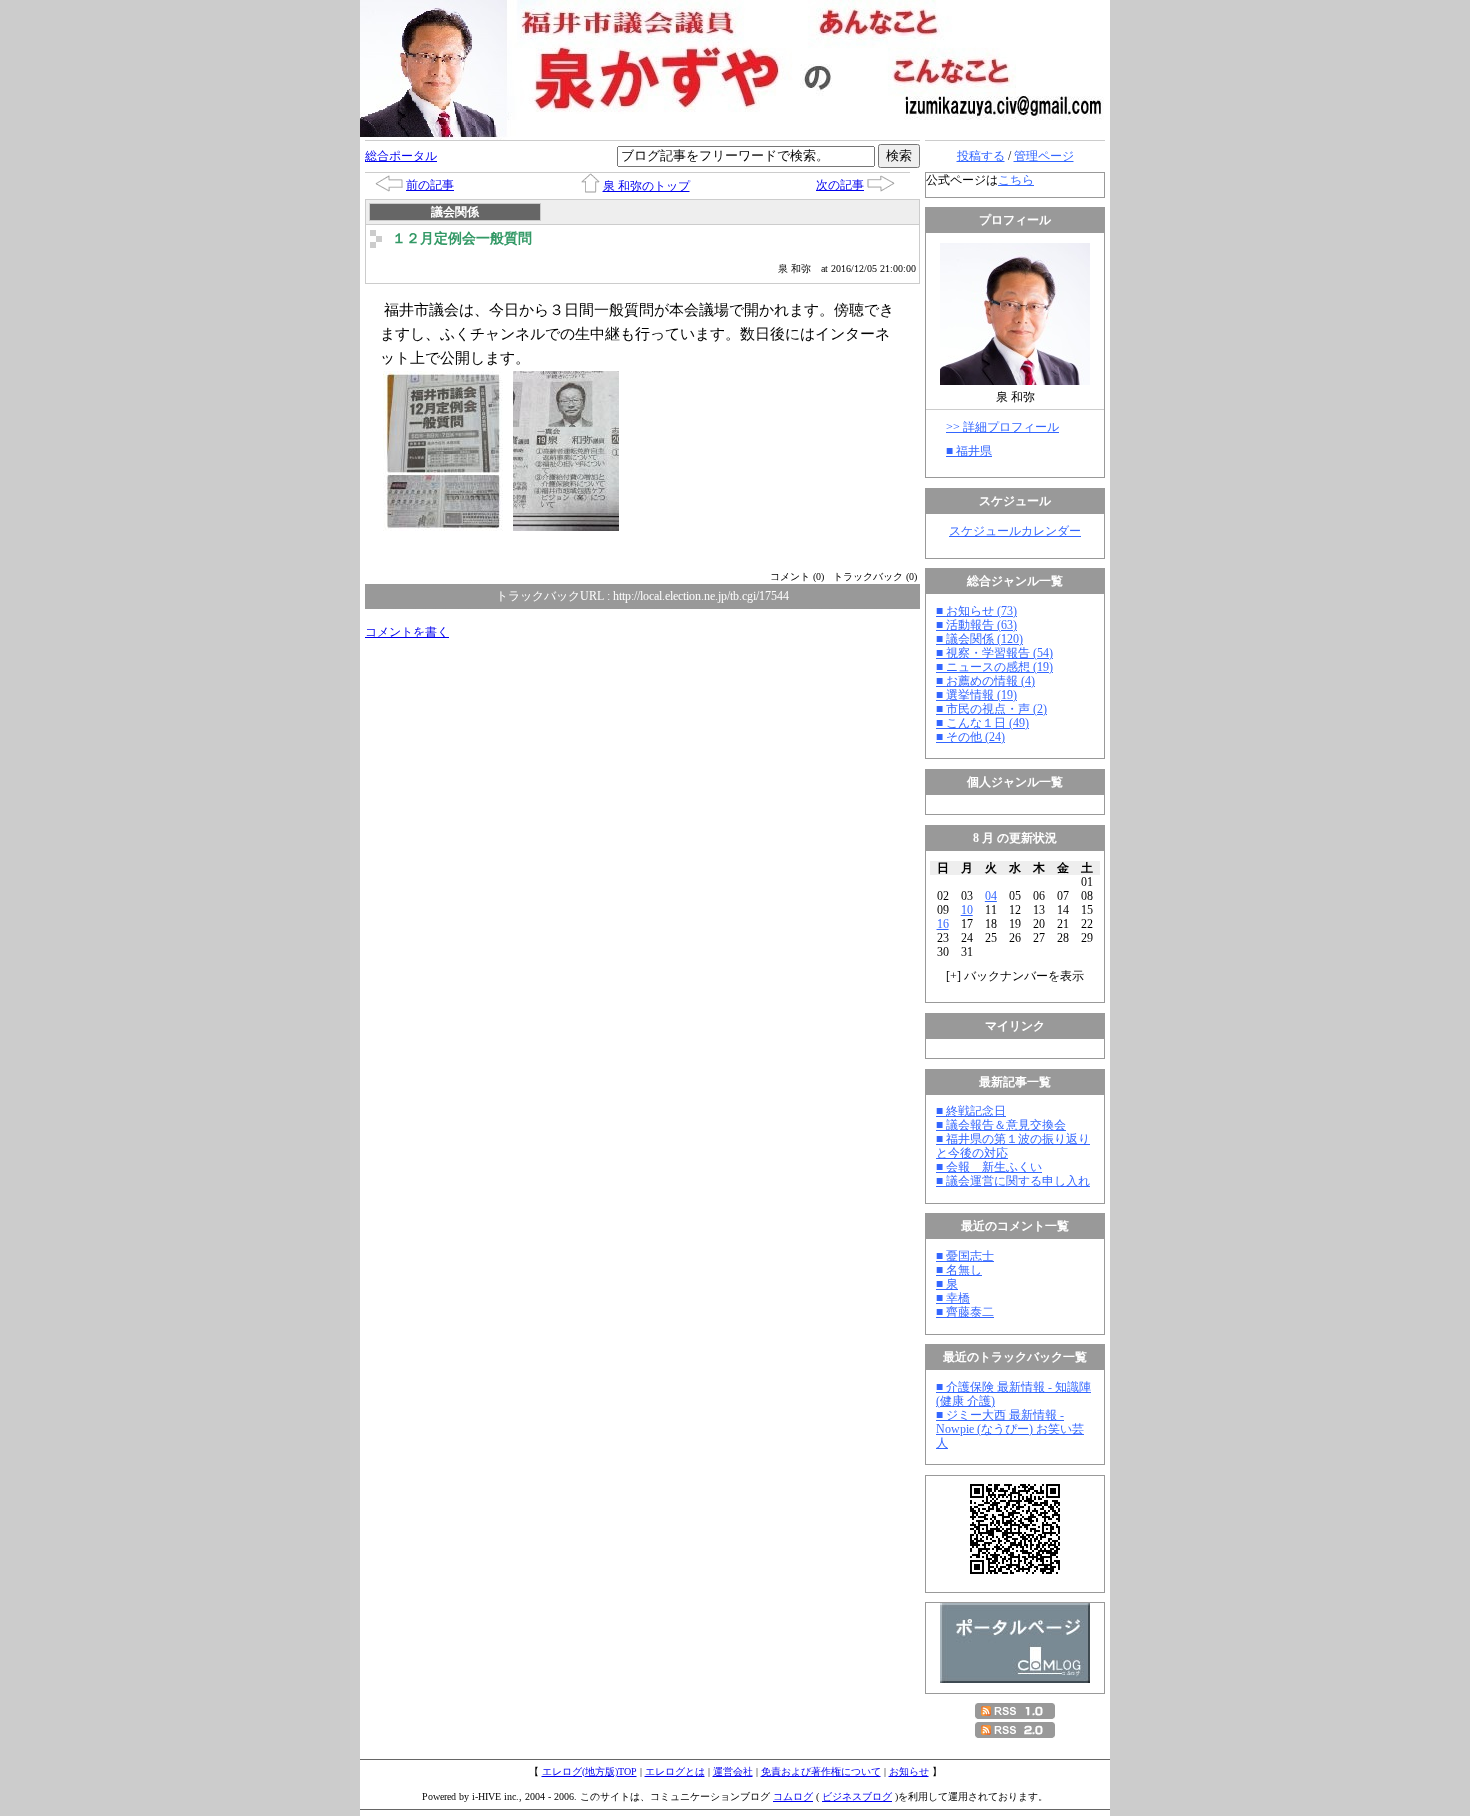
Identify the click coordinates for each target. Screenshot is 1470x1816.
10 (967, 910)
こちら (1016, 180)
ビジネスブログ (857, 1796)
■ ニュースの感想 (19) (994, 667)
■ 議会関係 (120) (979, 639)
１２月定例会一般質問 (462, 238)
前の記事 (430, 185)
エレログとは (675, 1771)
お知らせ (909, 1771)
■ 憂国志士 (965, 1256)
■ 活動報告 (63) (976, 625)
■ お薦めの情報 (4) (985, 681)
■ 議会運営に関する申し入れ (1013, 1181)
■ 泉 (947, 1284)
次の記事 (840, 185)
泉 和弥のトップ (646, 186)
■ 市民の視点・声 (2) (991, 709)
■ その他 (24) (970, 737)
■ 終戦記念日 (971, 1111)
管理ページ (1044, 156)
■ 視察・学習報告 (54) (994, 653)
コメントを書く (407, 632)
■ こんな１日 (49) (982, 723)
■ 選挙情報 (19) (976, 695)
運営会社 (733, 1771)
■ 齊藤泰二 (965, 1312)
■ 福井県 (969, 451)
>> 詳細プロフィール (1002, 427)
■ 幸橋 (953, 1298)
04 (991, 896)
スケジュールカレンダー (1015, 531)
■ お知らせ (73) (976, 611)
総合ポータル (401, 156)
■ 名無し (959, 1270)
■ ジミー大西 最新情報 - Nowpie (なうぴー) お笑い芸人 (1010, 1429)
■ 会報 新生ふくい (989, 1167)
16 (943, 924)
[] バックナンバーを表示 (1015, 976)
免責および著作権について (821, 1771)
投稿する (981, 156)
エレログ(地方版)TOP (589, 1771)
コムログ (793, 1796)
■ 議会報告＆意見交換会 (1001, 1125)
